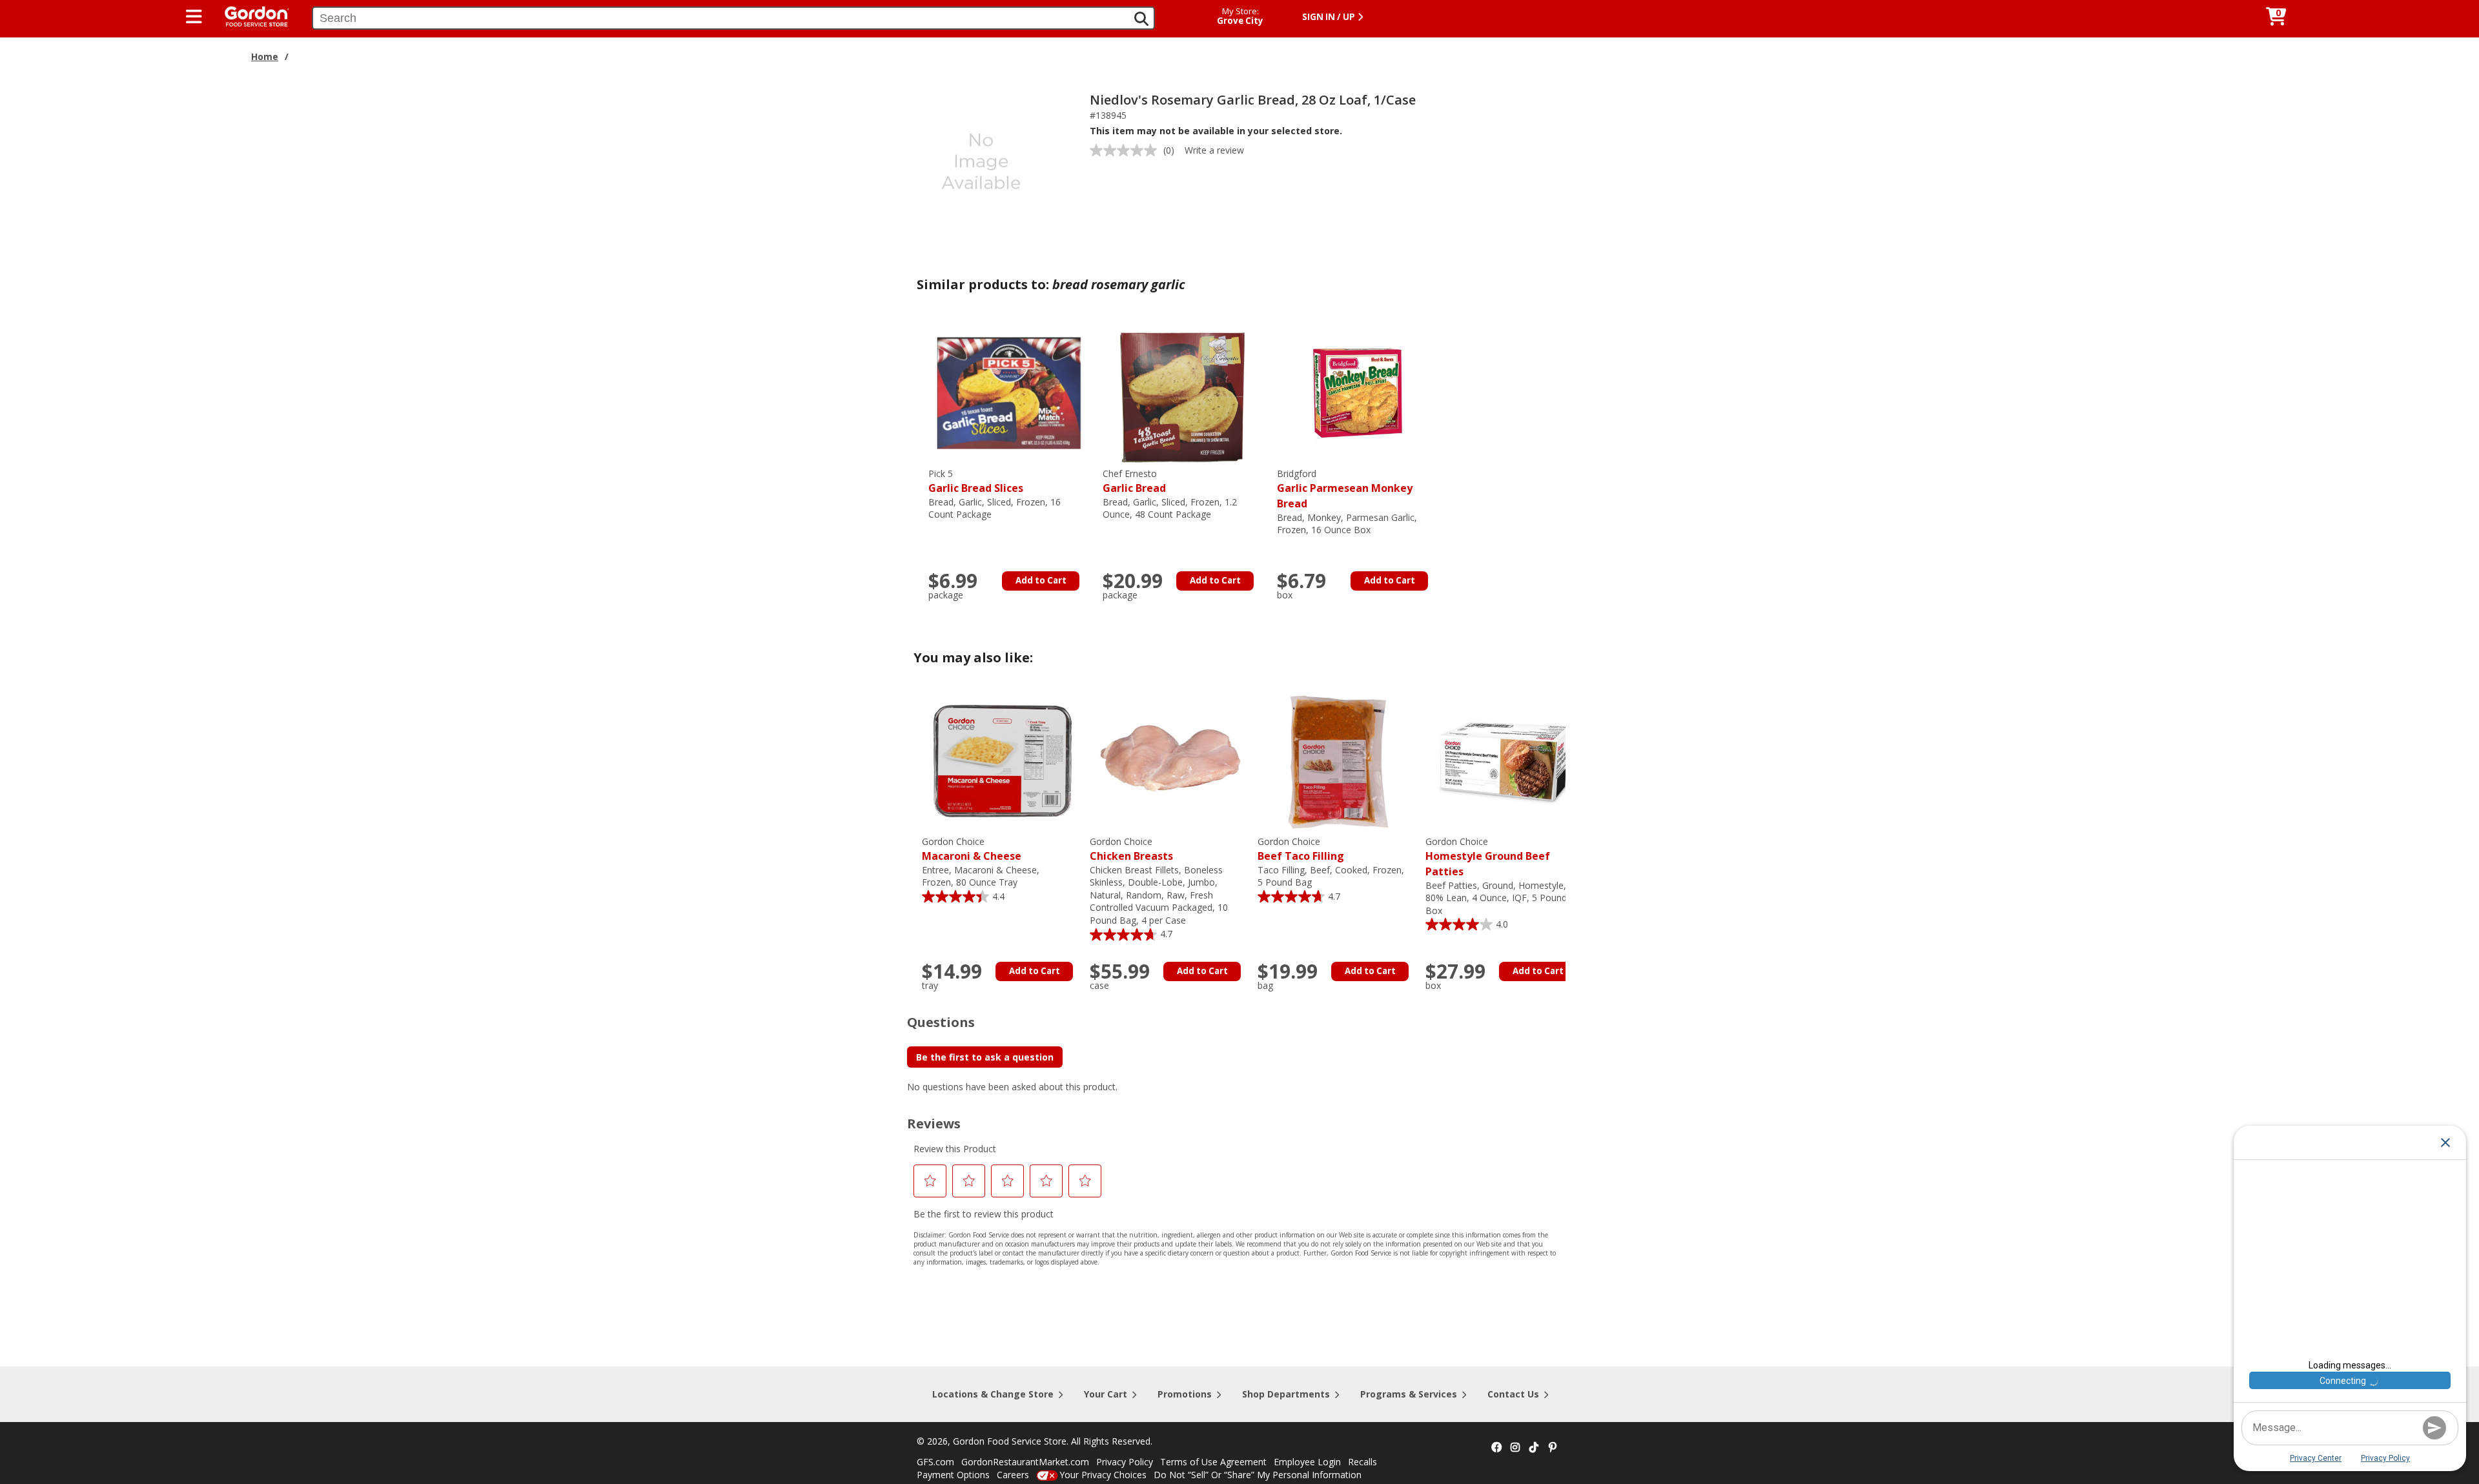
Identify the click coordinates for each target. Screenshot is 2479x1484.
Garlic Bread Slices (976, 481)
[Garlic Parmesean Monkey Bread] (1358, 392)
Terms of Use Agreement (1213, 1462)
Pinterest (1553, 1448)
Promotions (1185, 1394)
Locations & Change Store (993, 1394)
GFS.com (935, 1462)
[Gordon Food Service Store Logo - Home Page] (250, 15)
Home (265, 56)
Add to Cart (1041, 580)
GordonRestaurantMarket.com (1025, 1462)
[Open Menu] (194, 17)
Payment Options (953, 1475)
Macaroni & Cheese (972, 849)
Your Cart (1106, 1394)
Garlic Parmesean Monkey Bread (1345, 489)
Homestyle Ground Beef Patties (1488, 857)
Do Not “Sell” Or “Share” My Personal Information (1258, 1475)
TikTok (1534, 1448)
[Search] (1141, 19)
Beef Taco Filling (1301, 849)
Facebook (1496, 1448)
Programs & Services (1409, 1394)
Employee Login (1307, 1462)
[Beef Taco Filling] (1338, 760)
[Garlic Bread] (1183, 392)
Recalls (1362, 1462)
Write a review (1214, 150)
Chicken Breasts (1131, 849)
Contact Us (1513, 1394)
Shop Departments (1286, 1394)
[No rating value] (1127, 150)
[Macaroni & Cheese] (1003, 760)
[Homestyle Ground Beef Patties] (1506, 760)
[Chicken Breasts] (1170, 760)
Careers (1013, 1475)
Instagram (1515, 1448)
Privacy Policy (1125, 1462)
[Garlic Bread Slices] (1009, 392)
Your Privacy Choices (1103, 1475)
